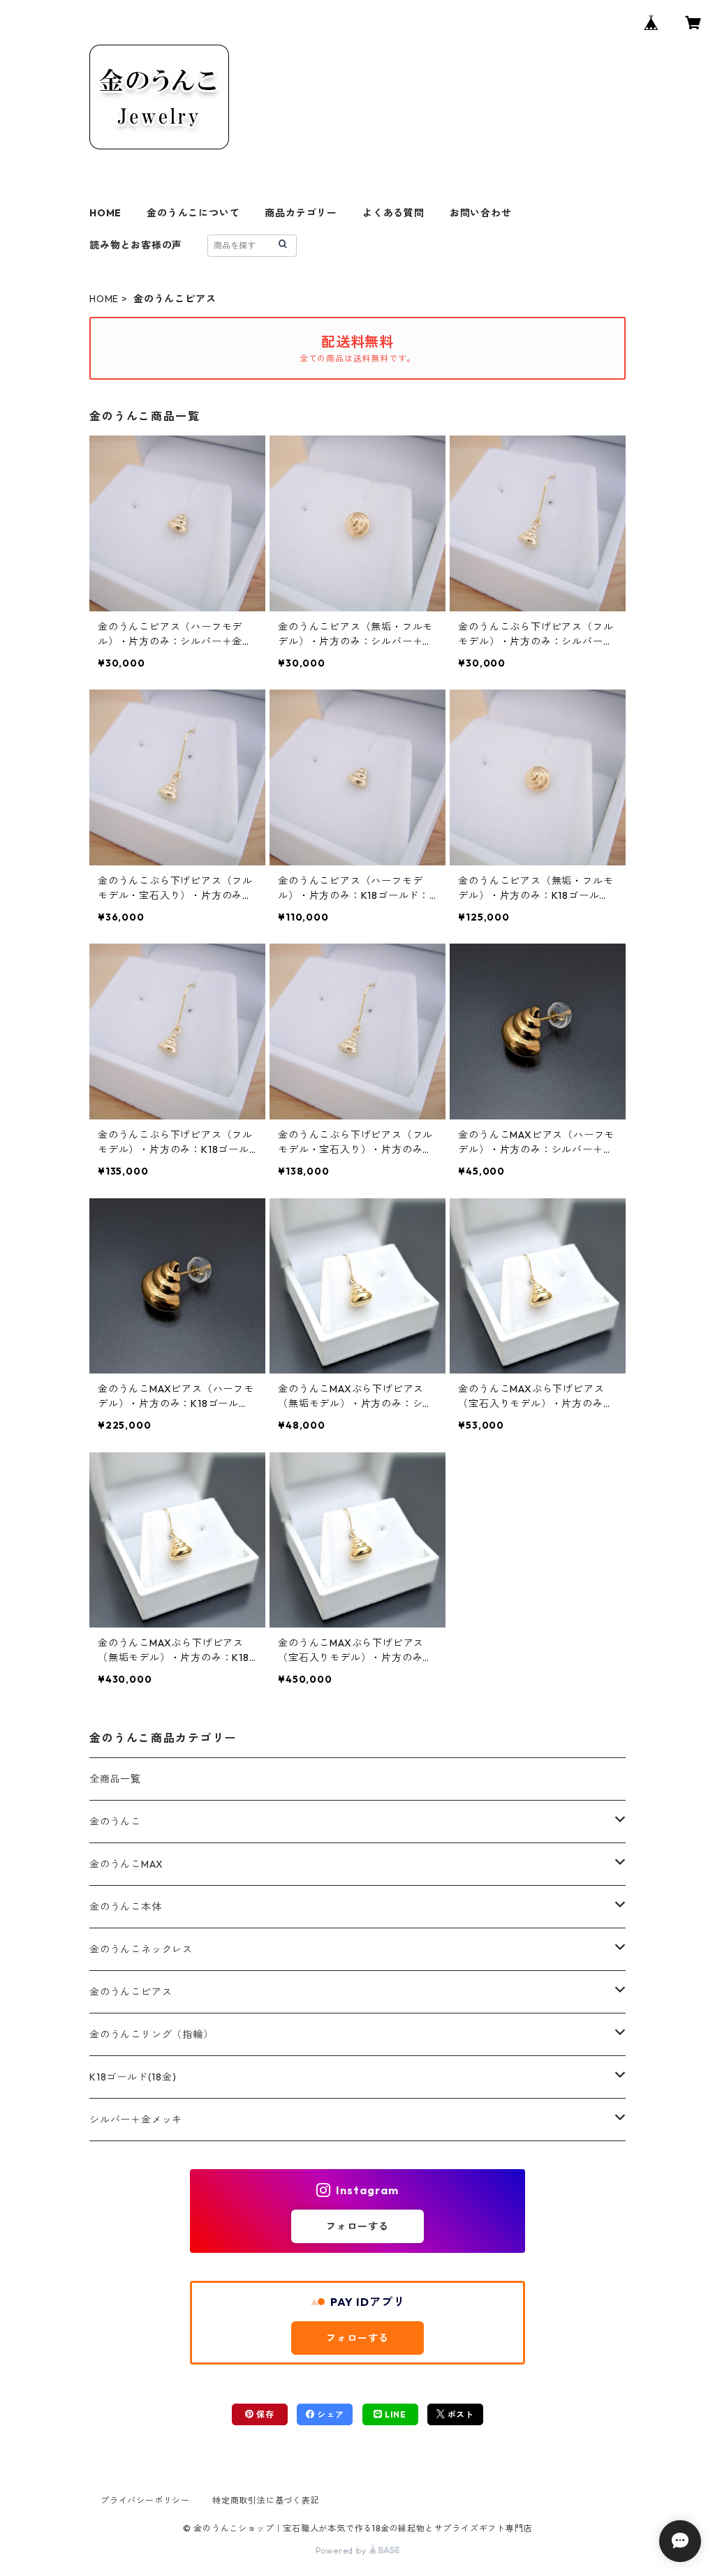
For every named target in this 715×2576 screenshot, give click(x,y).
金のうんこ (115, 1822)
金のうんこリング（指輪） (152, 2034)
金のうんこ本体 (126, 1907)
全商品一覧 (115, 1779)
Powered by (342, 2551)
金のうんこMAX (126, 1864)
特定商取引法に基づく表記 (266, 2500)
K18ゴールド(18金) (133, 2077)
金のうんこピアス (131, 1992)
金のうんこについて (193, 213)
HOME (105, 213)
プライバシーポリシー (145, 2500)
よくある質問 (393, 213)
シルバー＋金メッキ (136, 2120)
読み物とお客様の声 (136, 245)
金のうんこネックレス (141, 1949)
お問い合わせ (481, 213)
